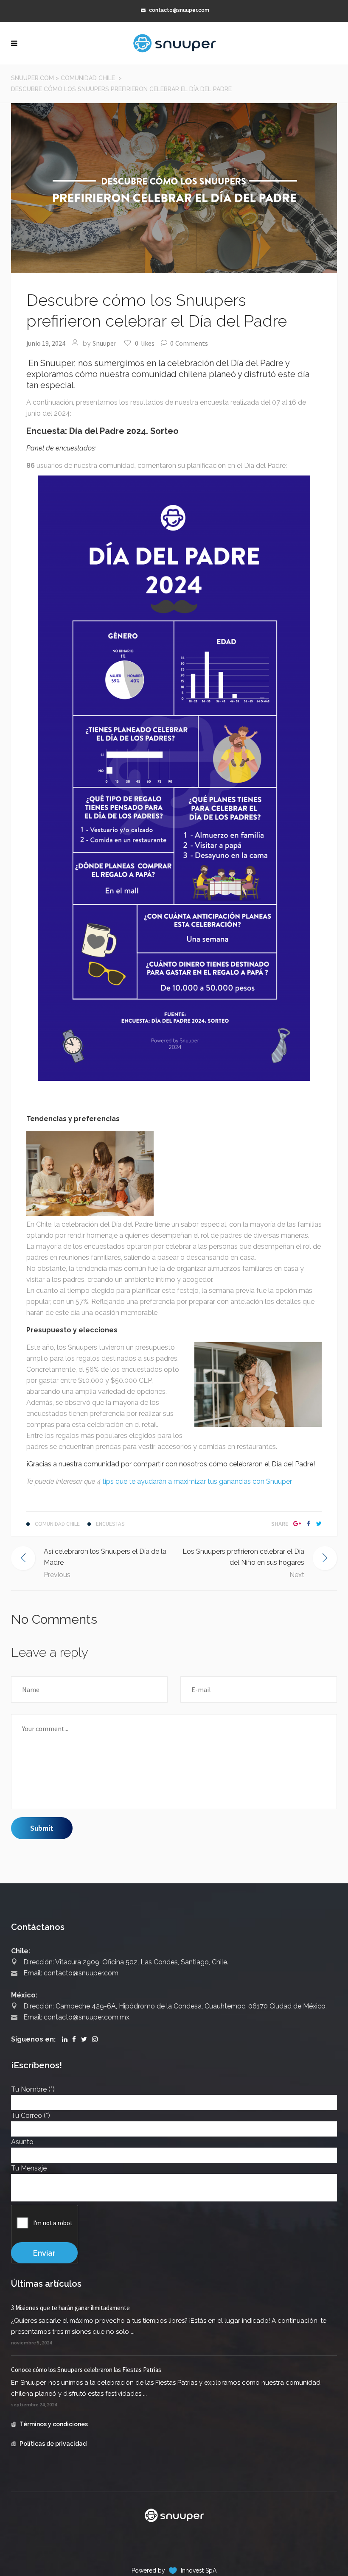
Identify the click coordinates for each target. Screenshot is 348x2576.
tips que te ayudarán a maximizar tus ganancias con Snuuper (197, 1481)
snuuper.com (32, 78)
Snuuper (104, 343)
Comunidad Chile (88, 78)
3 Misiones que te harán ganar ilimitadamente (70, 2308)
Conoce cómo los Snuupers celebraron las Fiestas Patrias (86, 2370)
